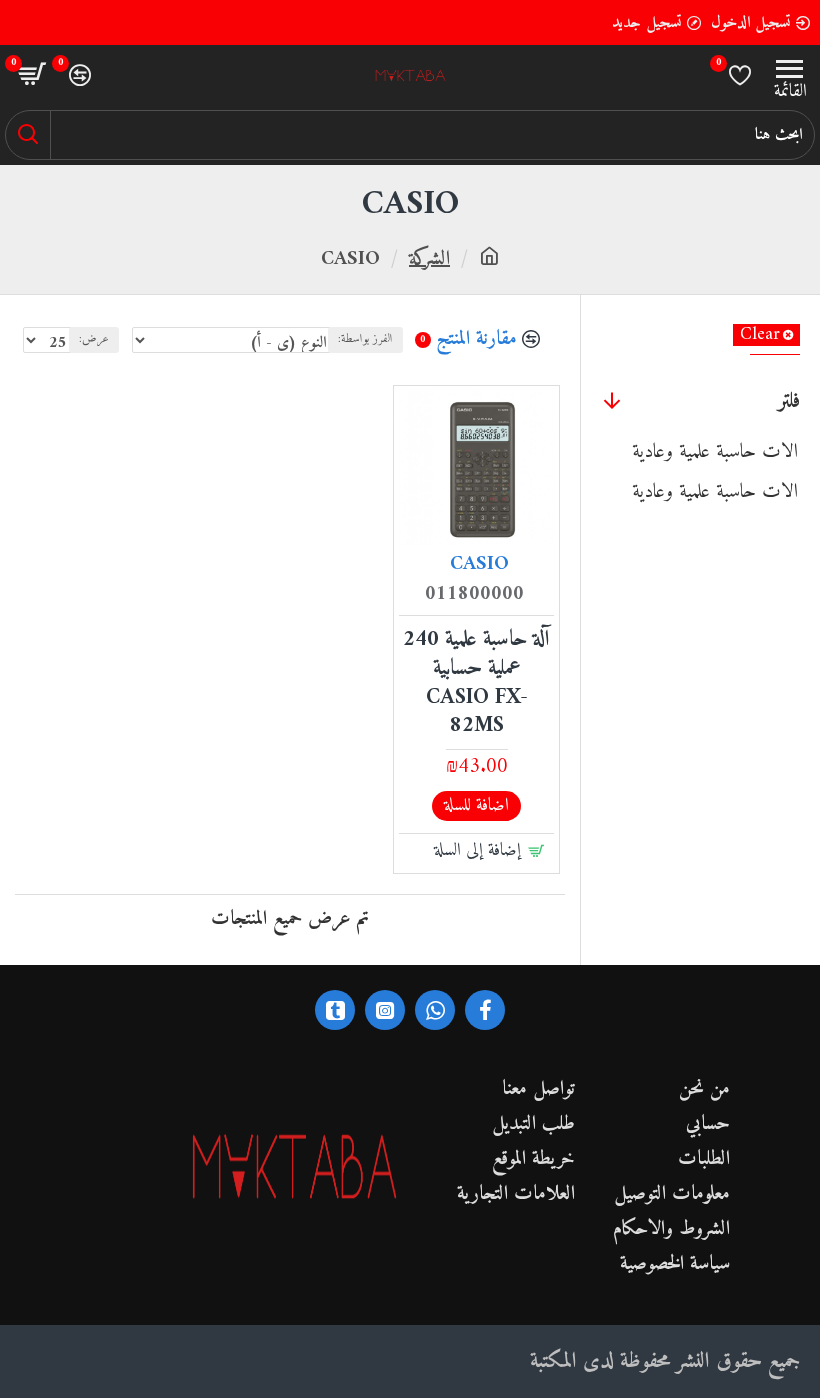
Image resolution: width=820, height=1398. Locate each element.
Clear (760, 335)
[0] (740, 75)
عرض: (94, 339)
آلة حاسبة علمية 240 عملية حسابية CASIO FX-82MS (476, 683)
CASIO (479, 565)
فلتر (789, 401)
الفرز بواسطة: (365, 339)
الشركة (429, 260)
